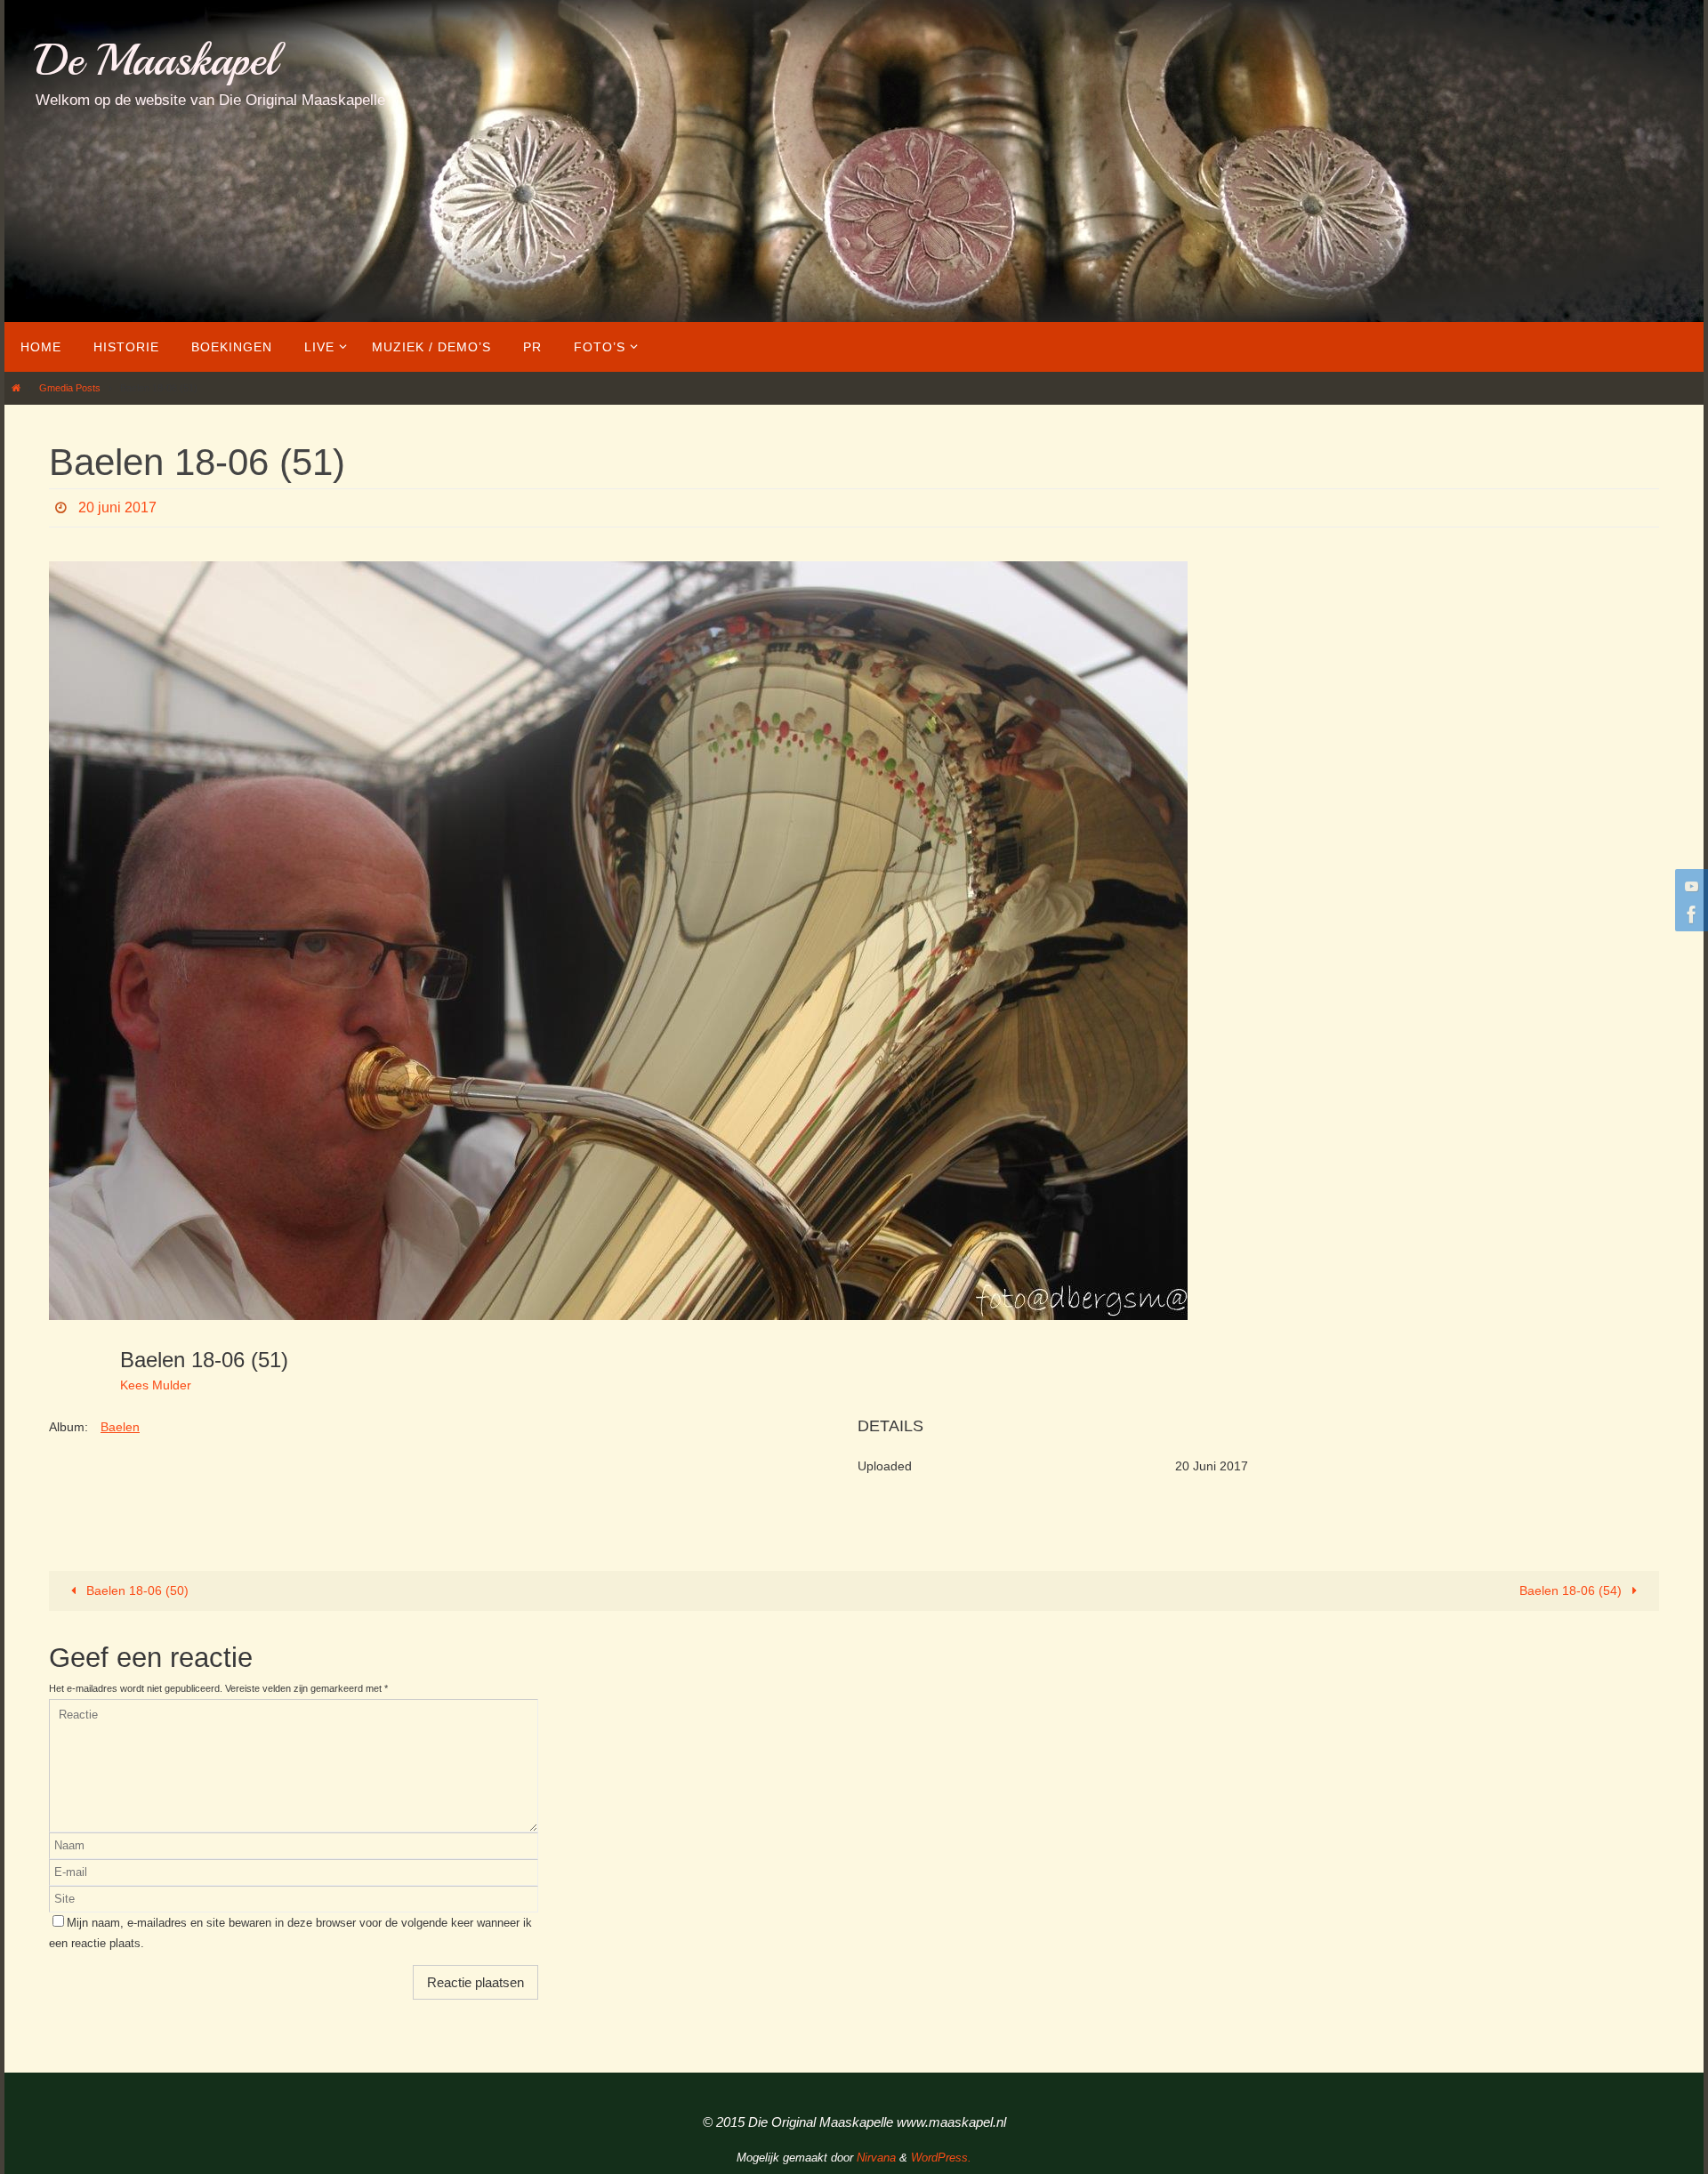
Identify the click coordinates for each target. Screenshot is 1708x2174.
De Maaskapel (156, 60)
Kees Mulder (156, 1385)
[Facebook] (1689, 914)
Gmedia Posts (70, 388)
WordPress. (941, 2158)
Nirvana (876, 2158)
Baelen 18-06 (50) (136, 1590)
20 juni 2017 (117, 507)
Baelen (120, 1427)
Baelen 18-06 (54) (1572, 1590)
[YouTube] (1689, 886)
